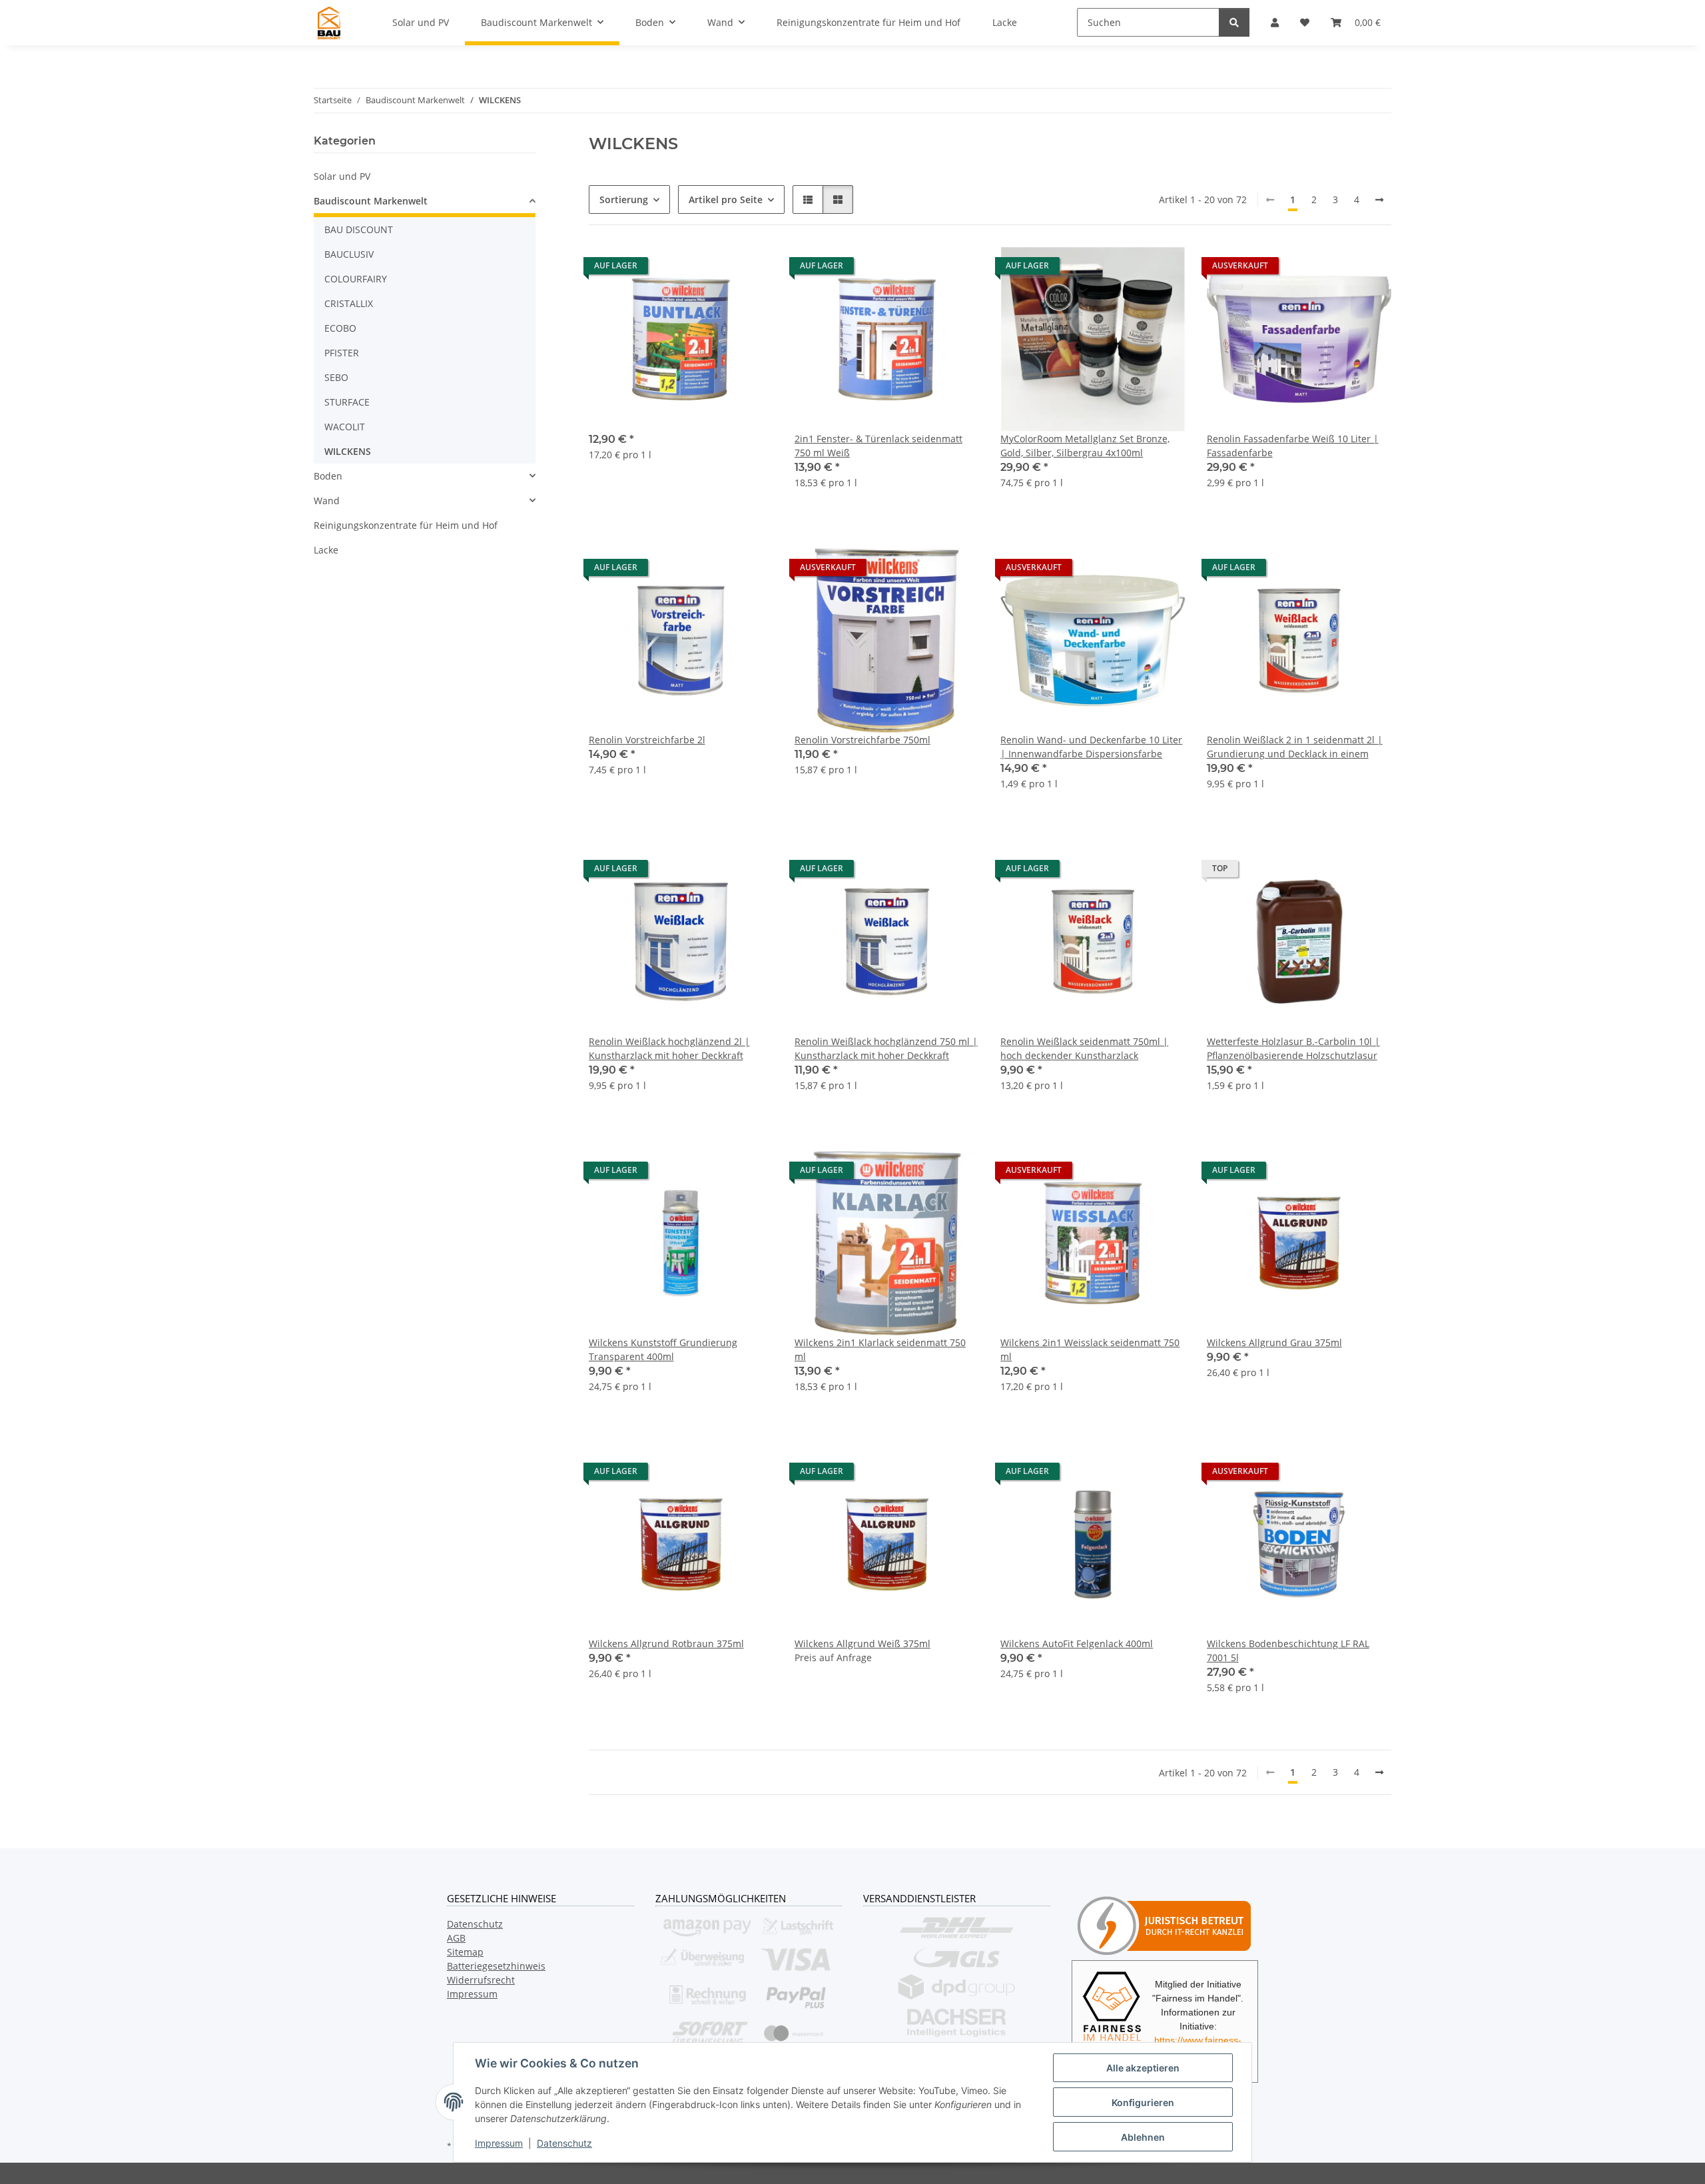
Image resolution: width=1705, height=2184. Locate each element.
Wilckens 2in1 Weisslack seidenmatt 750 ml (1090, 1349)
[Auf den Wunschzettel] (751, 269)
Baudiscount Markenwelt (371, 201)
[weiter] (1379, 200)
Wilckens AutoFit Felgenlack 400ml (1077, 1643)
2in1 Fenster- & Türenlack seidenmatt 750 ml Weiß (878, 446)
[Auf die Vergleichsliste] (716, 269)
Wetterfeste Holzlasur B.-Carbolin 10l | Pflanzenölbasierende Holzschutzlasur (1293, 1048)
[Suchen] (1234, 22)
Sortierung (624, 199)
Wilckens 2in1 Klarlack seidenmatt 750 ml (880, 1349)
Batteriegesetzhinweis (496, 1966)
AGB (456, 1938)
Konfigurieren (1143, 2102)
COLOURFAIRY (356, 279)
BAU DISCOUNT (359, 229)
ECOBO (340, 328)
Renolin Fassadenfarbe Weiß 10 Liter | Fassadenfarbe (1293, 446)
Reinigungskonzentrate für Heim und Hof (406, 525)
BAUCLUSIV (349, 254)
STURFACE (347, 402)
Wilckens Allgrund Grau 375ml (1274, 1342)
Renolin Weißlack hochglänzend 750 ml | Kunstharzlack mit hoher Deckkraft (886, 1048)
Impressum (499, 2143)
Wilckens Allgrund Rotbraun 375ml (666, 1643)
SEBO (336, 377)
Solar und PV (342, 176)
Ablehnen (1143, 2137)
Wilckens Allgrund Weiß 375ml (862, 1643)
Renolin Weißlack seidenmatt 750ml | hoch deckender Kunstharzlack (1084, 1048)
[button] (808, 199)
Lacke (326, 550)
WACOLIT (345, 427)
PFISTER (342, 353)
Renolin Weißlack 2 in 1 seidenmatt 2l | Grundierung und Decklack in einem (1295, 747)
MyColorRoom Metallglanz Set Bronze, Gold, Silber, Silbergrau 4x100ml (1085, 446)
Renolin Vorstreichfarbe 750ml (862, 740)
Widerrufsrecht (481, 1980)
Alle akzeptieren (1143, 2068)
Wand (327, 501)
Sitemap (465, 1952)
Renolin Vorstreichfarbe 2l (647, 740)
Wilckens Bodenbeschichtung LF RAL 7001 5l (1288, 1650)
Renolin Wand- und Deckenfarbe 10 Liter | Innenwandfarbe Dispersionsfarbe (1091, 747)
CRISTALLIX (349, 303)
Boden (328, 476)
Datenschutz (564, 2143)
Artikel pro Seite (726, 199)
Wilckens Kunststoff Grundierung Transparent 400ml (663, 1349)
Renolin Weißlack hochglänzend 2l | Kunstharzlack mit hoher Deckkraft (669, 1048)
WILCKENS (348, 451)
